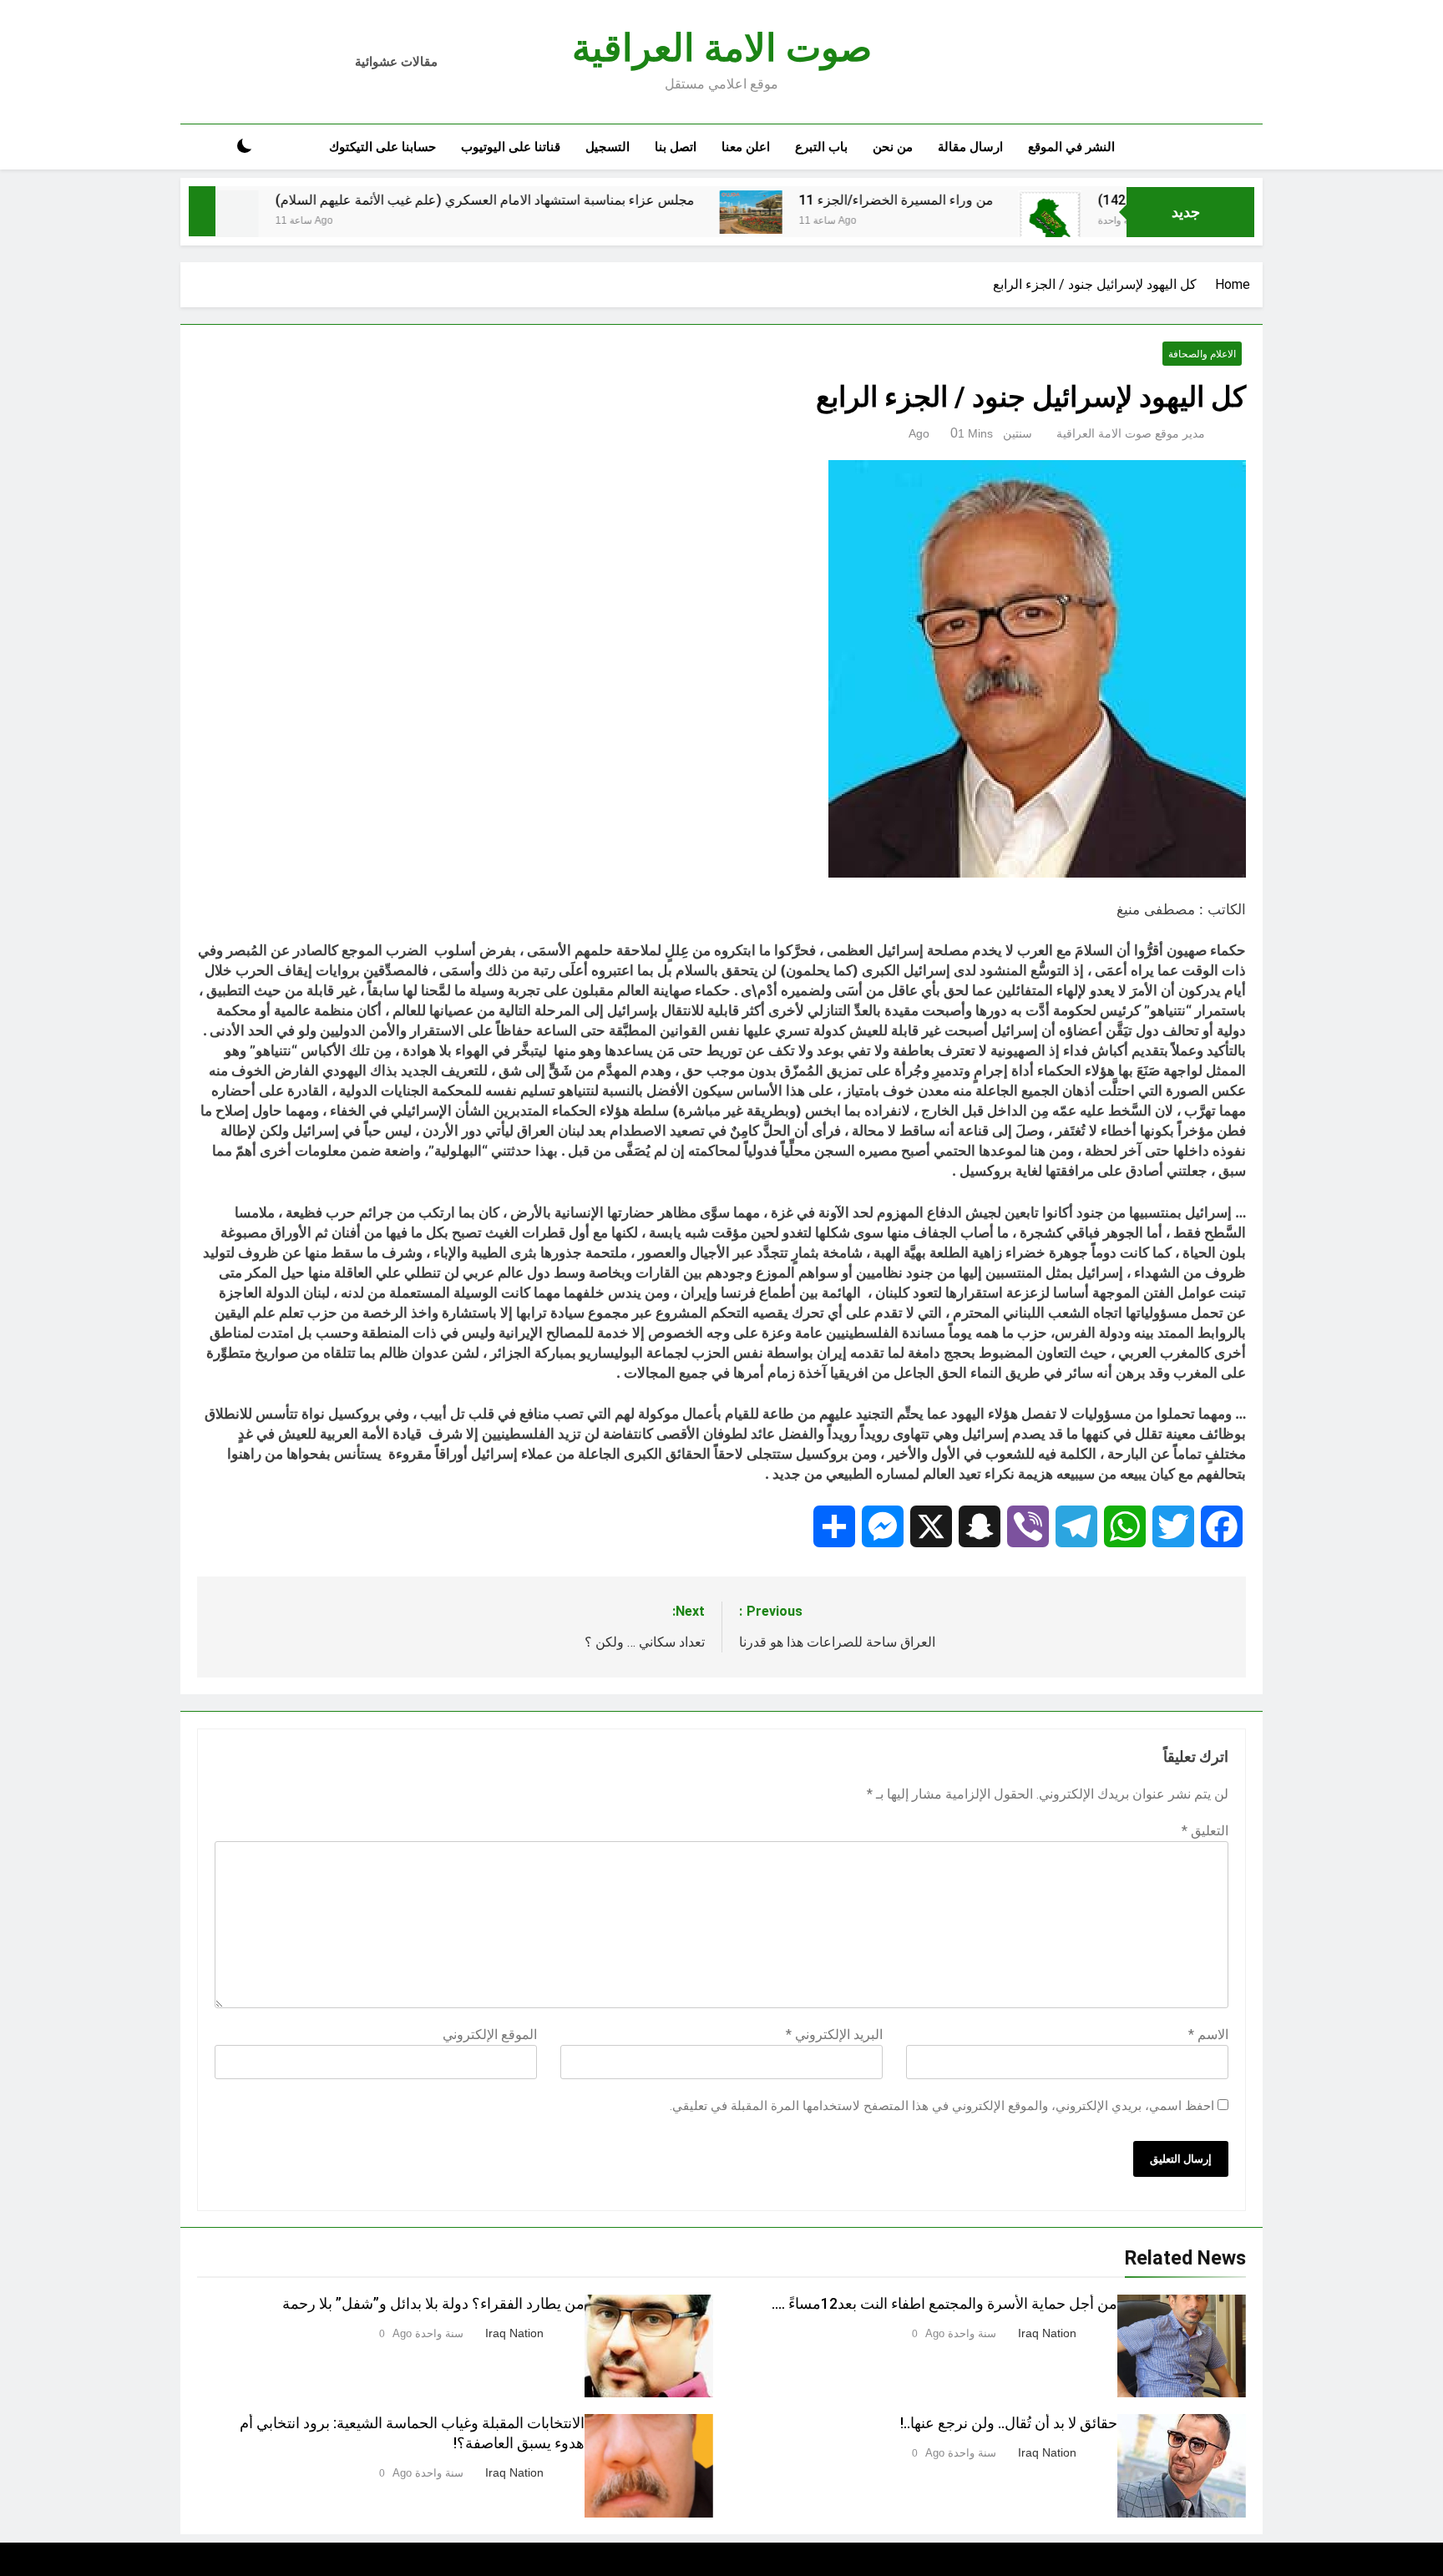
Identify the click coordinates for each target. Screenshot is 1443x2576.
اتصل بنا (676, 147)
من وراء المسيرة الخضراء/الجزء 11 (982, 200)
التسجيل (608, 147)
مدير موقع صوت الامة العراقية (1131, 433)
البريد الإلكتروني (834, 2034)
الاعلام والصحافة (1202, 354)
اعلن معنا (746, 147)
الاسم (1208, 2034)
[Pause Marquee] (202, 211)
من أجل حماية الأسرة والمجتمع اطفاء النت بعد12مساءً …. (944, 2304)
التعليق (1205, 1831)
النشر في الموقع (1071, 147)
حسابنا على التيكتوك (382, 147)
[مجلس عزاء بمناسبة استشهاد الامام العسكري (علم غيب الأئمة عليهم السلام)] (313, 222)
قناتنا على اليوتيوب (511, 147)
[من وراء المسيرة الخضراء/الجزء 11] (836, 212)
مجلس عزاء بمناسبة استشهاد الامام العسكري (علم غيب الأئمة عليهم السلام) (570, 200)
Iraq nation (1047, 2333)
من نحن (893, 147)
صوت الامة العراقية (722, 48)
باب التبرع (821, 147)
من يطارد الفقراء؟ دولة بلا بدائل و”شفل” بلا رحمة (433, 2304)
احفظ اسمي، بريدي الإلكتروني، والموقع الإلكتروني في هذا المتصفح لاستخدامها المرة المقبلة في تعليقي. (942, 2106)
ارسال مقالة (970, 147)
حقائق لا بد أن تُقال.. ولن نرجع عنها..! (1009, 2423)
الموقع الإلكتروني (490, 2034)
